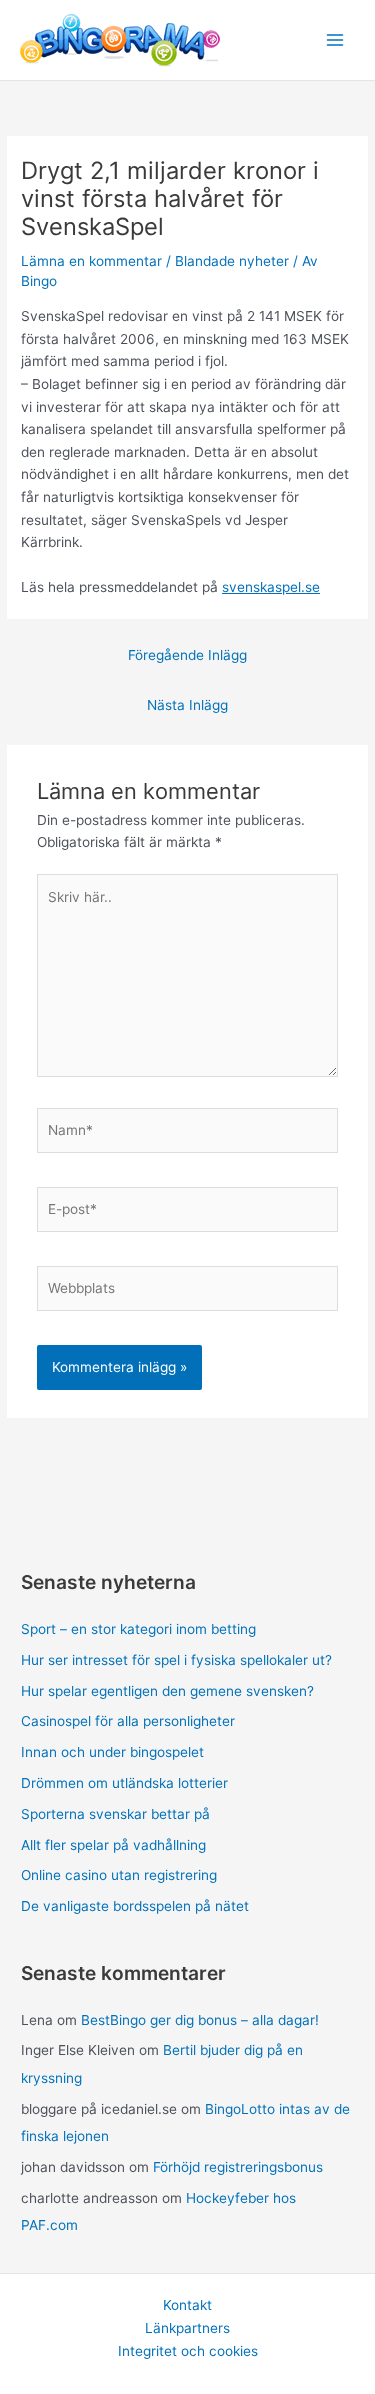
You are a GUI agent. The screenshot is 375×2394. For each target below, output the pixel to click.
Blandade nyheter (232, 261)
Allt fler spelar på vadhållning (113, 1845)
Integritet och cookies (188, 2351)
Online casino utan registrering (119, 1875)
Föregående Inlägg (187, 655)
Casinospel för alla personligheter (128, 1721)
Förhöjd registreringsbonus (238, 2167)
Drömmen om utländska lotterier (124, 1783)
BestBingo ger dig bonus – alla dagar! (200, 2020)
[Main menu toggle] (335, 40)
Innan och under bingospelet (112, 1752)
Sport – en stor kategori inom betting (138, 1629)
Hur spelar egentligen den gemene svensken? (167, 1691)
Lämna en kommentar (91, 261)
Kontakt (187, 2305)
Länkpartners (187, 2328)
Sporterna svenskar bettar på (115, 1814)
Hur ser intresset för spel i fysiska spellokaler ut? (176, 1660)
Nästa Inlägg (187, 705)
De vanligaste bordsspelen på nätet (135, 1906)
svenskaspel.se (271, 587)
